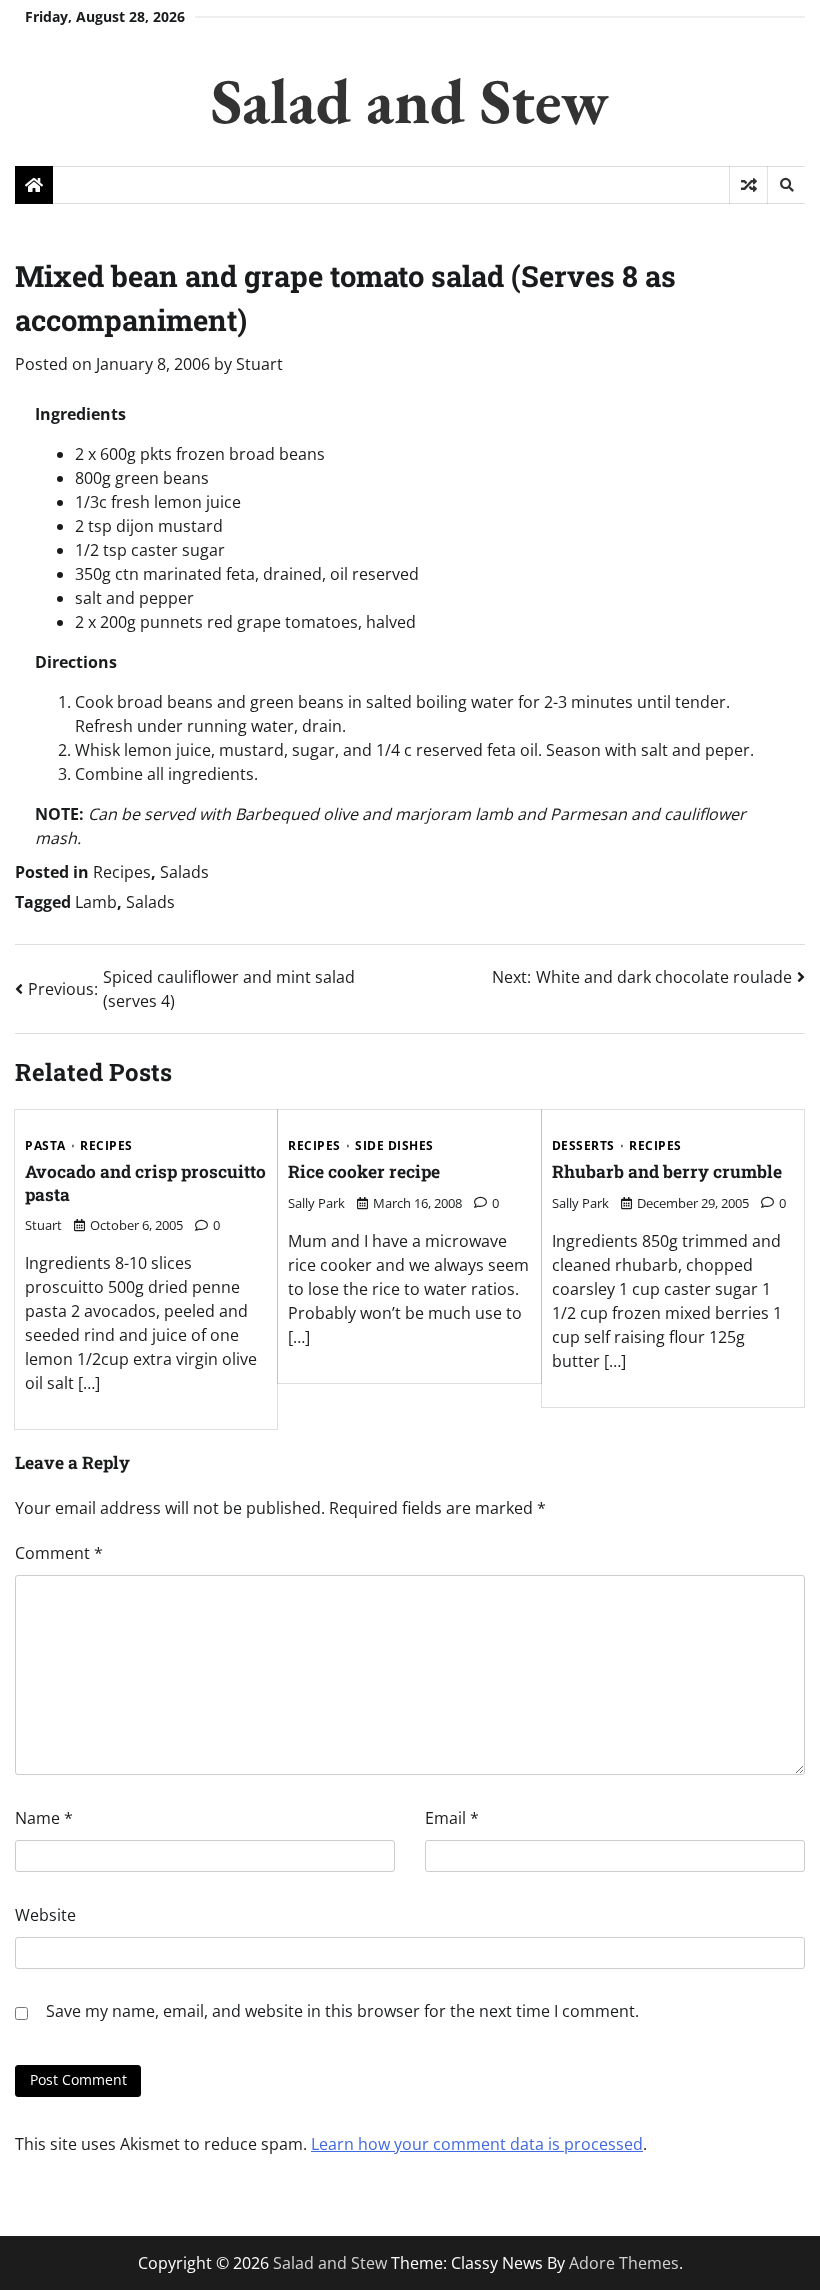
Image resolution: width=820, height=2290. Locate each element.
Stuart (259, 364)
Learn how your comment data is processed (477, 2144)
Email (452, 1818)
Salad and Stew (410, 100)
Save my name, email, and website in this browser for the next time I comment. (342, 2011)
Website (45, 1915)
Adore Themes (624, 2263)
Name (44, 1818)
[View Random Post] (748, 185)
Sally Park (316, 1203)
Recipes (122, 872)
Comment (59, 1553)
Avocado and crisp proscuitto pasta (145, 1183)
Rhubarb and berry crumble (667, 1171)
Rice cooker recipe (364, 1171)
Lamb (96, 902)
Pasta (45, 1146)
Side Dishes (394, 1146)
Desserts (583, 1146)
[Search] (786, 185)
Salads (184, 872)
